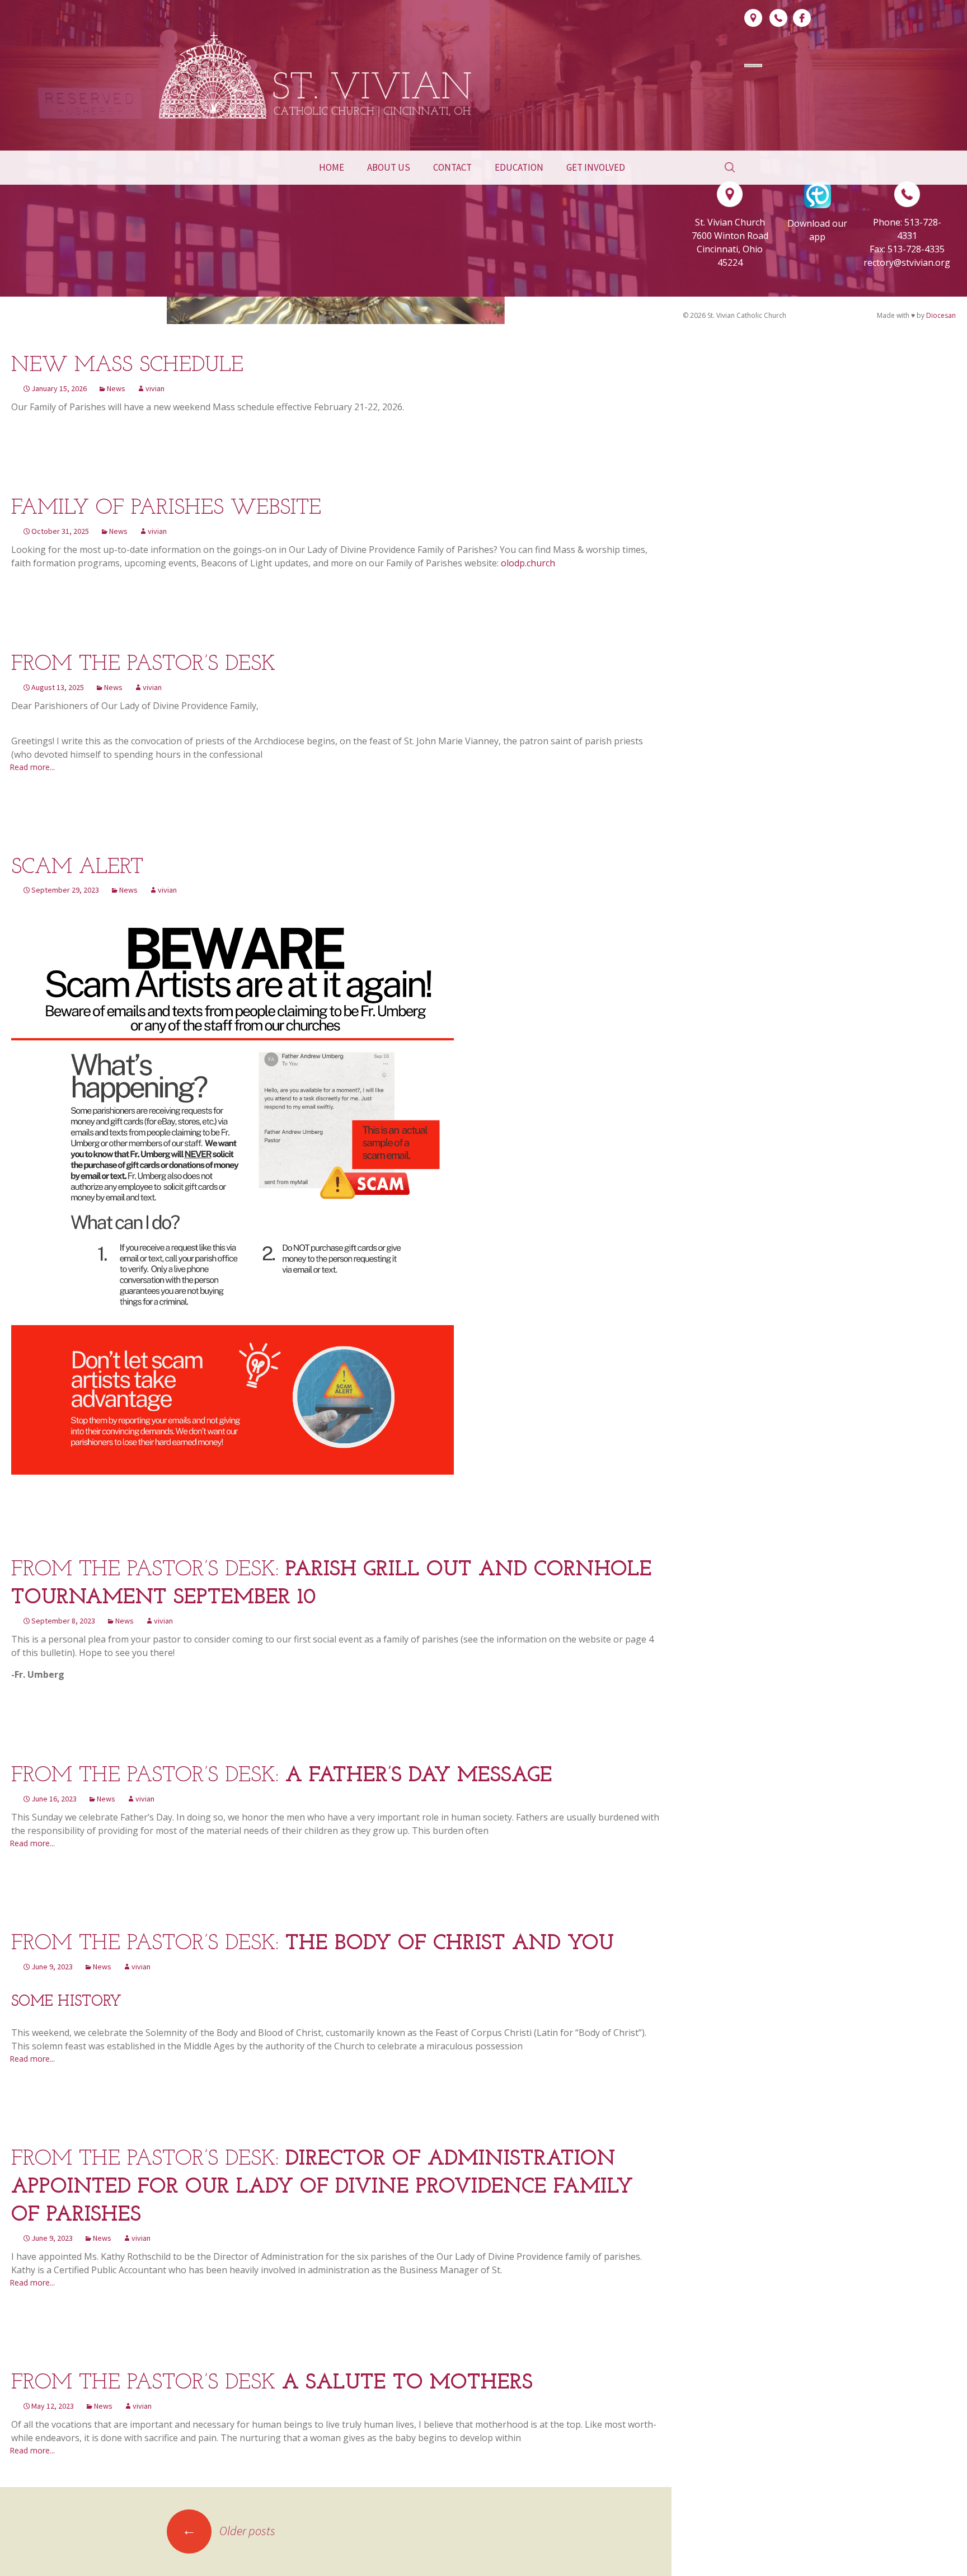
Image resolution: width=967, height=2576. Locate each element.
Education (519, 167)
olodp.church (528, 563)
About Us (389, 167)
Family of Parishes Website (166, 508)
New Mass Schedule (127, 366)
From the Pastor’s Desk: (282, 1776)
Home (332, 167)
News (116, 388)
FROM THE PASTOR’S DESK (143, 665)
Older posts (229, 2531)
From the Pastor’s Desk (272, 2383)
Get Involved (596, 167)
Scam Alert (77, 868)
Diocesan (941, 315)
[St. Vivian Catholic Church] (316, 75)
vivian (155, 388)
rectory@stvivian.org (907, 262)
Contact (452, 167)
